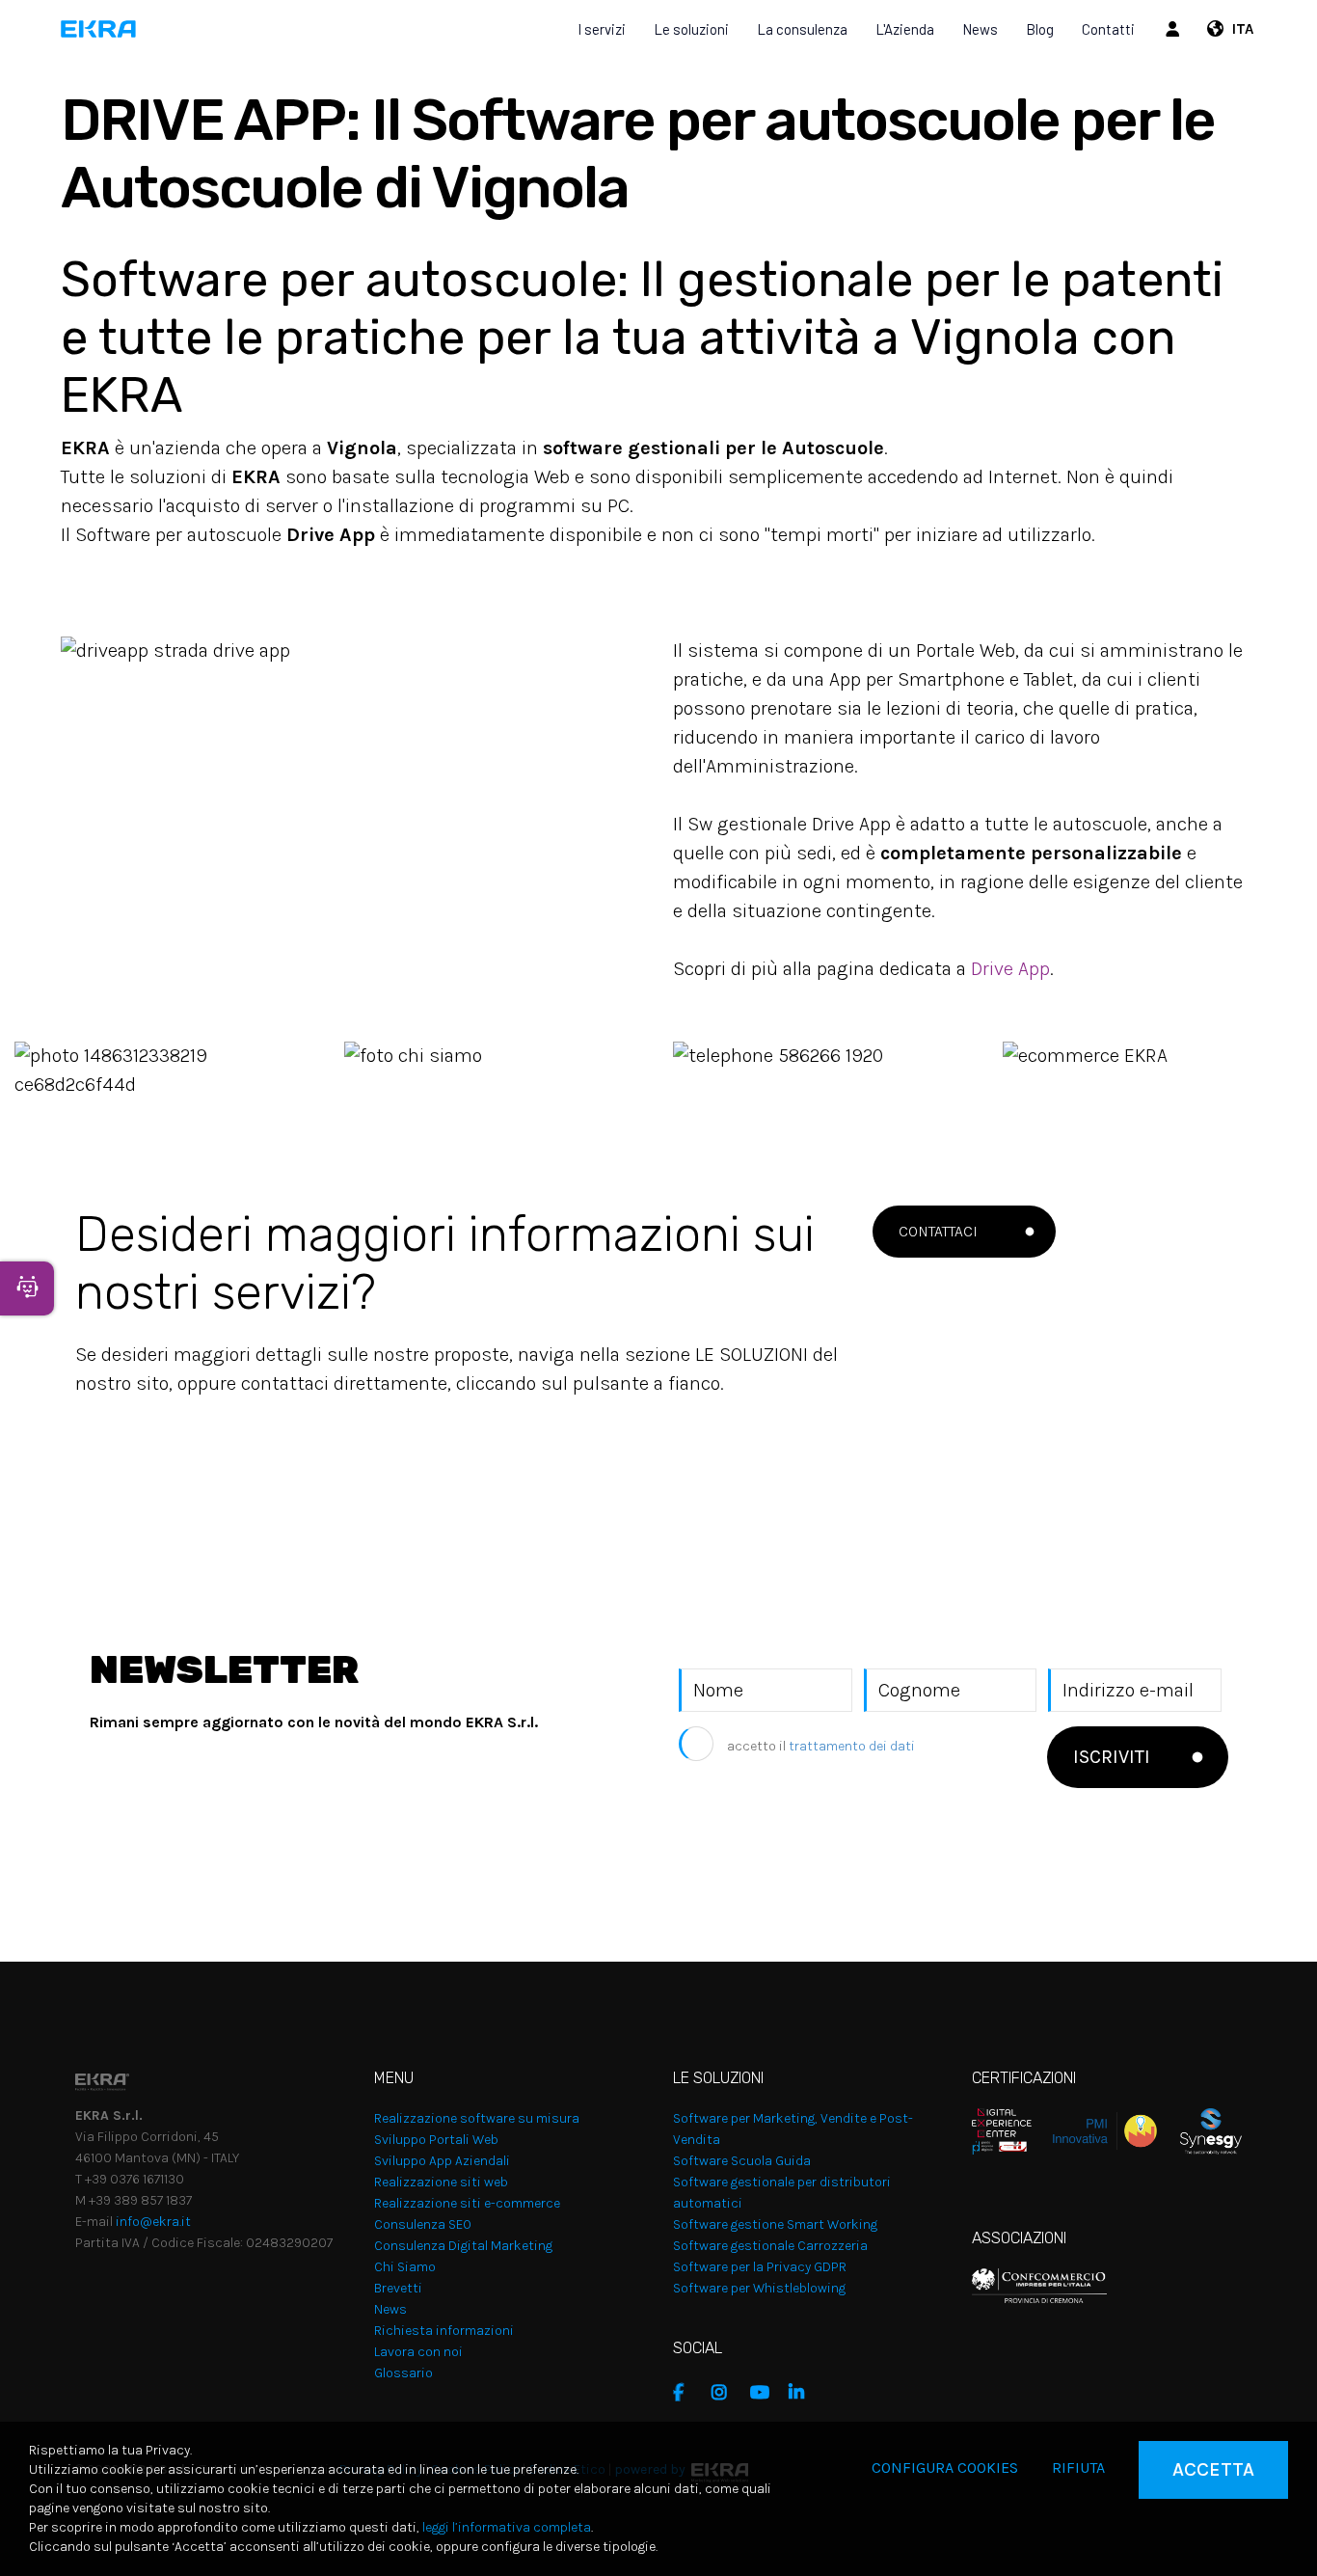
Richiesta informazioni (444, 2331)
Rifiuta (1078, 2468)
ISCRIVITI (1112, 1757)
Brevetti (398, 2288)
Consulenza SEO (423, 2224)
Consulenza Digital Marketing (463, 2246)
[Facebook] (687, 2393)
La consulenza (802, 29)
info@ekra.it (153, 2222)
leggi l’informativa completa (507, 2527)
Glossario (403, 2373)
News (980, 29)
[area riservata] (1175, 29)
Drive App (1010, 969)
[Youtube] (765, 2393)
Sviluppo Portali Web (436, 2140)
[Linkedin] (803, 2393)
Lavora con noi (418, 2352)
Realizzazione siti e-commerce (467, 2203)
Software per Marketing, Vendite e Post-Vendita (793, 2129)
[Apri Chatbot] (27, 1288)
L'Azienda (905, 29)
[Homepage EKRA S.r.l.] (99, 29)
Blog (1040, 29)
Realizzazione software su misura (477, 2118)
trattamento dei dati (852, 1746)
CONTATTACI (938, 1231)
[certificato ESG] (1199, 2130)
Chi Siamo (405, 2267)
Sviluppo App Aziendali (442, 2161)
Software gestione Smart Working (775, 2224)
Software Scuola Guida (742, 2161)
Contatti (1108, 29)
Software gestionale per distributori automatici (782, 2193)
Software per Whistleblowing (759, 2288)
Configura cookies (945, 2468)
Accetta (1213, 2469)
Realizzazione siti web (441, 2182)
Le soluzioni (691, 29)
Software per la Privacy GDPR (760, 2267)
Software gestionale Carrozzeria (770, 2246)
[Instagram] (726, 2393)
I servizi (602, 29)
